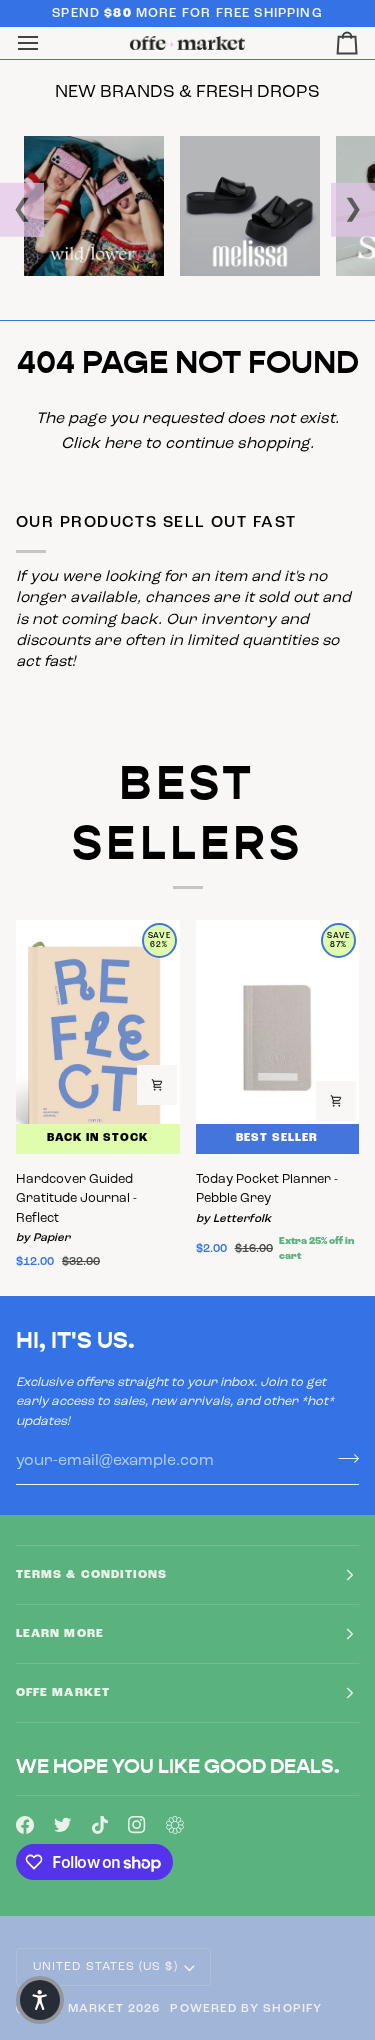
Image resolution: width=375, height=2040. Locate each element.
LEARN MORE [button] (60, 1634)
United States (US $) (105, 1967)
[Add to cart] (157, 1085)
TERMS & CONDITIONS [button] (91, 1575)
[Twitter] (63, 1825)
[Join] (342, 1458)
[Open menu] (46, 43)
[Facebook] (25, 1825)
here (122, 444)
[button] (40, 2000)
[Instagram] (137, 1825)
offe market (77, 2009)
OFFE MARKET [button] (63, 1693)
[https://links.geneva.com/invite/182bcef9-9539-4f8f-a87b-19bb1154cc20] (175, 1825)
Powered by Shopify (245, 2009)
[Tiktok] (100, 1825)
